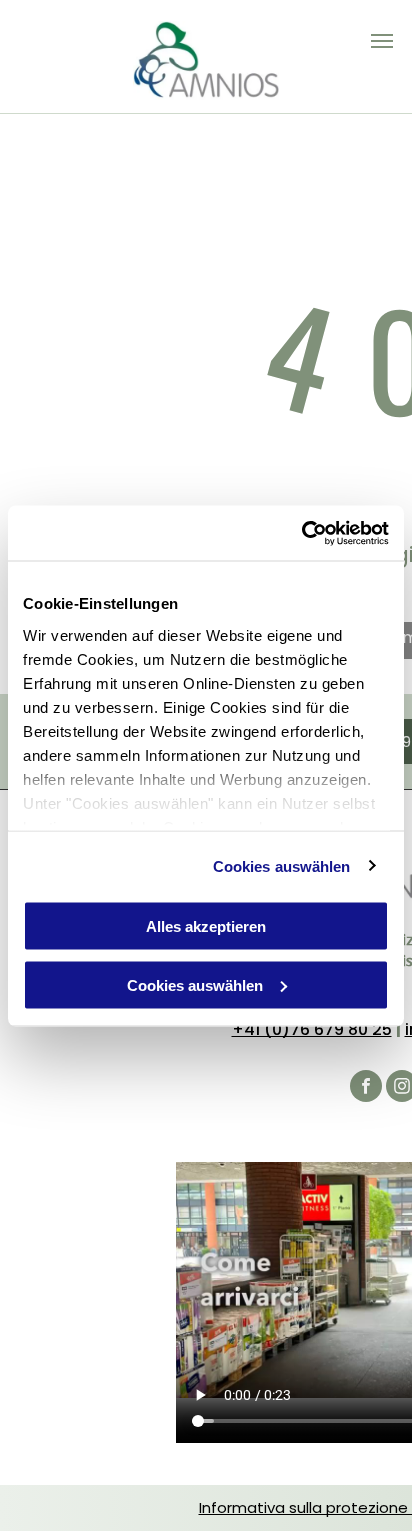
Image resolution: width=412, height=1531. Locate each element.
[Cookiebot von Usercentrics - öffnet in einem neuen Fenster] (301, 533)
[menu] (382, 41)
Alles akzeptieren (206, 926)
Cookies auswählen (282, 865)
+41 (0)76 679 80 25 (312, 1029)
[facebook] (366, 1088)
